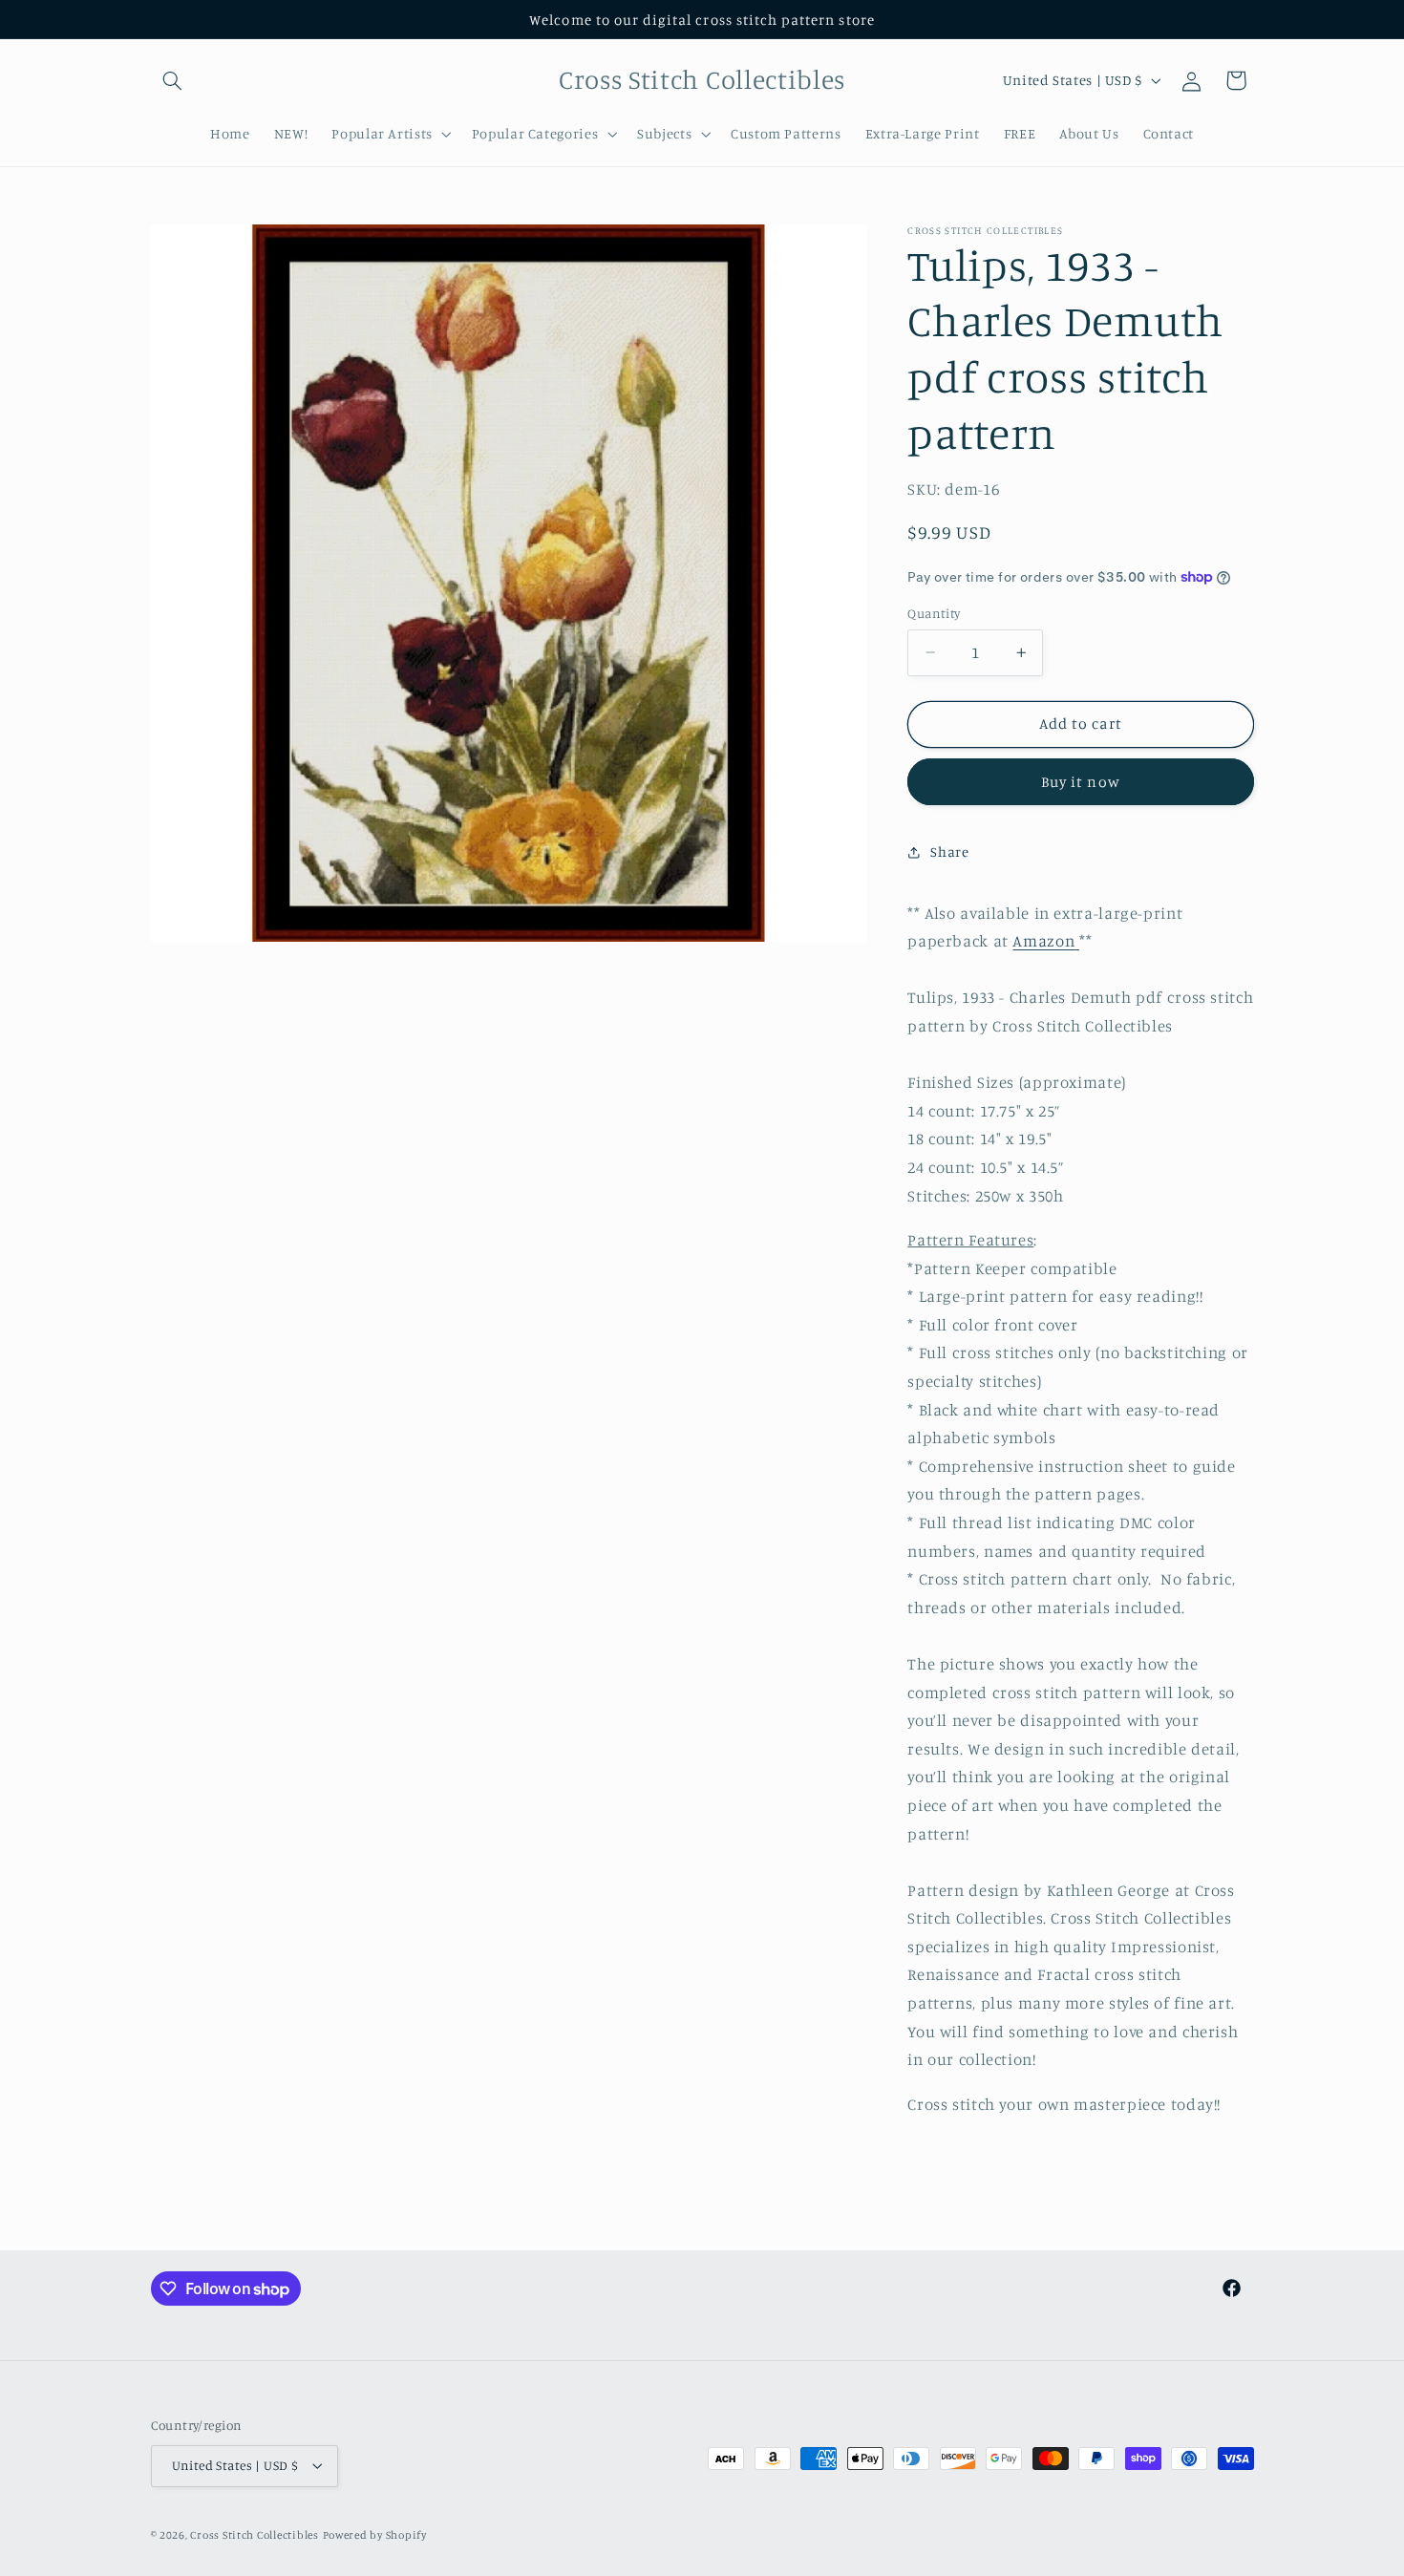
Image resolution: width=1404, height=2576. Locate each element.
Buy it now (1081, 782)
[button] (173, 80)
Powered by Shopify (375, 2535)
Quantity (934, 613)
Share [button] (949, 852)
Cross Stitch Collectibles (254, 2535)
